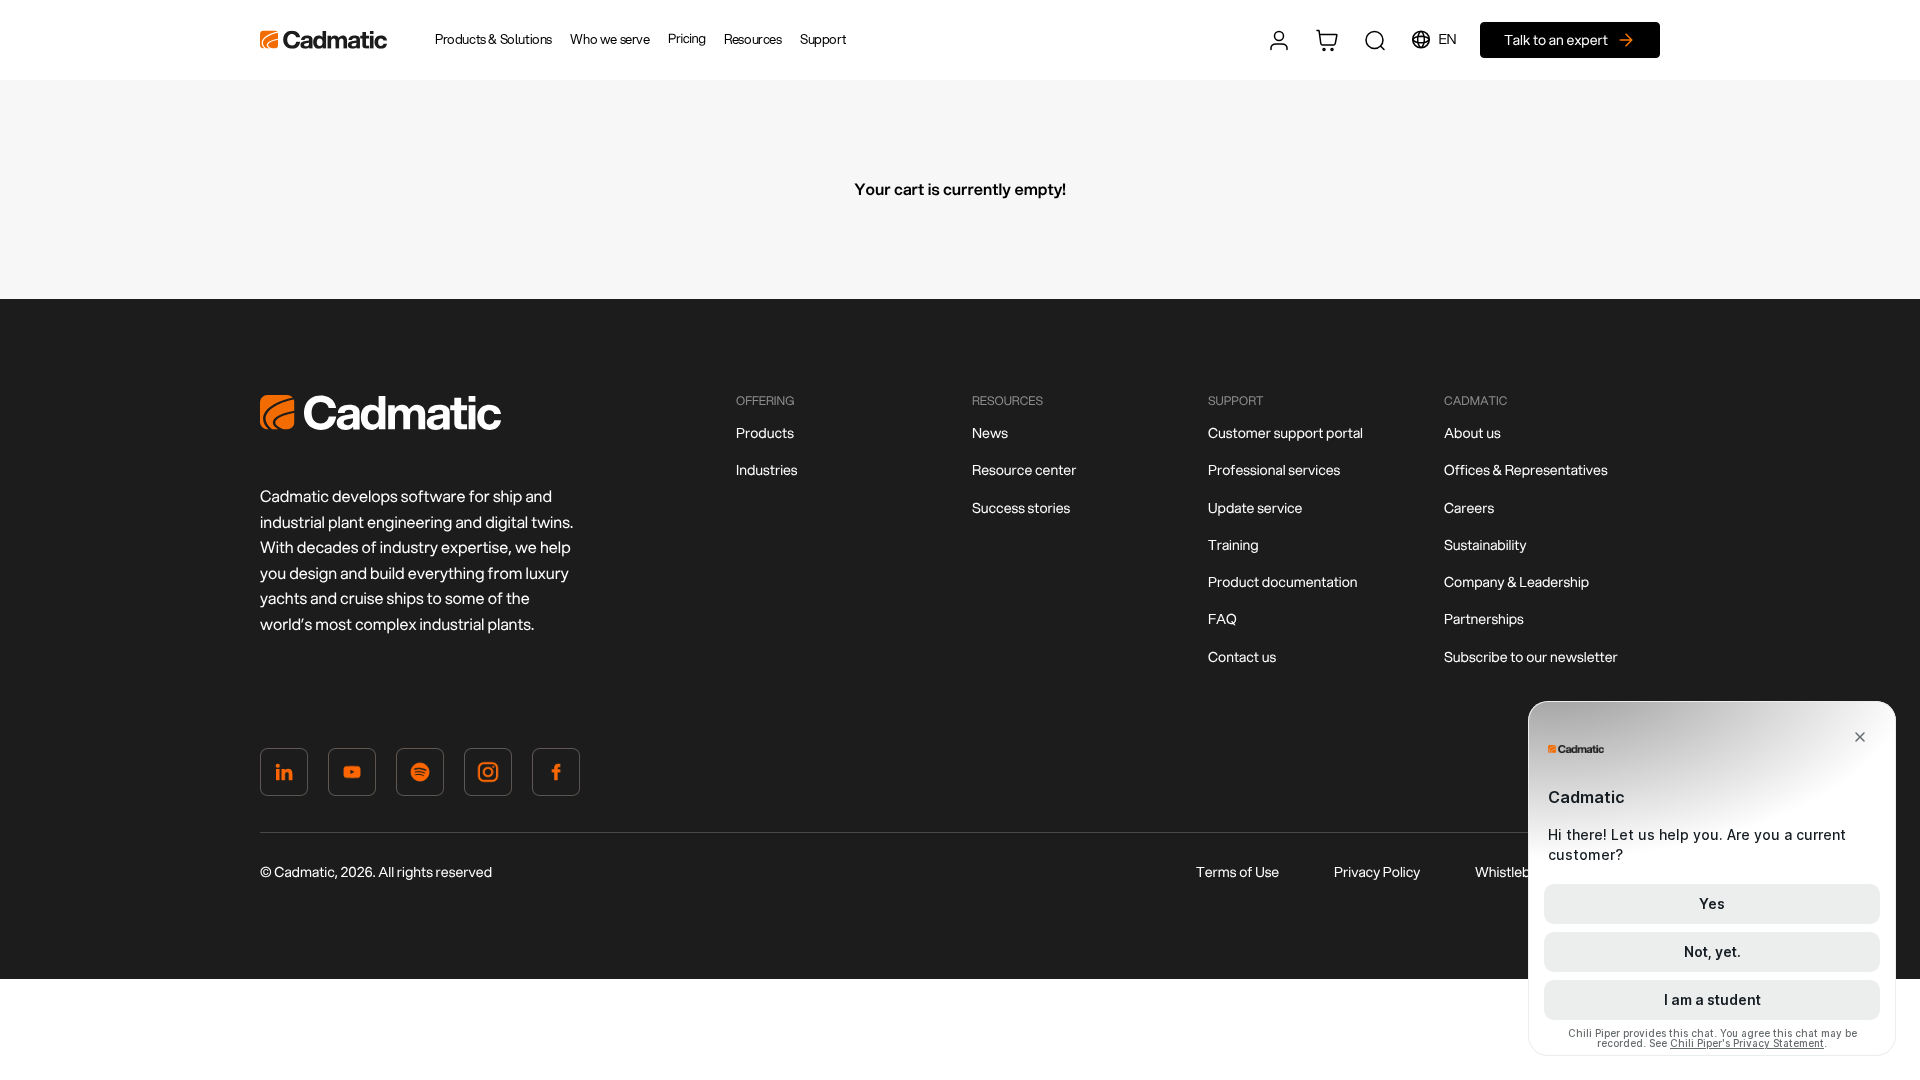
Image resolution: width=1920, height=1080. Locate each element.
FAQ (1222, 619)
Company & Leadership (1516, 582)
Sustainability (1485, 545)
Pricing (687, 39)
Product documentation (1283, 582)
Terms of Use (1237, 872)
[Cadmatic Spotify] (420, 776)
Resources (752, 39)
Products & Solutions (493, 39)
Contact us (1242, 657)
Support (823, 39)
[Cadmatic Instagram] (488, 776)
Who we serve (609, 39)
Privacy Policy (1377, 872)
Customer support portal (1285, 433)
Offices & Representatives (1526, 470)
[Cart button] (1327, 40)
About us (1472, 433)
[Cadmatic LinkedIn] (284, 776)
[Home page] (380, 424)
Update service (1255, 508)
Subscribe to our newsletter (1531, 657)
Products (765, 433)
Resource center (1024, 470)
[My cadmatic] (1279, 40)
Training (1233, 545)
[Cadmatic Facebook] (556, 776)
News (990, 433)
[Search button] (1375, 40)
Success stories (1021, 508)
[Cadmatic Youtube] (352, 776)
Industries (767, 470)
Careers (1469, 508)
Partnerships (1484, 619)
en (1448, 39)
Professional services (1274, 470)
